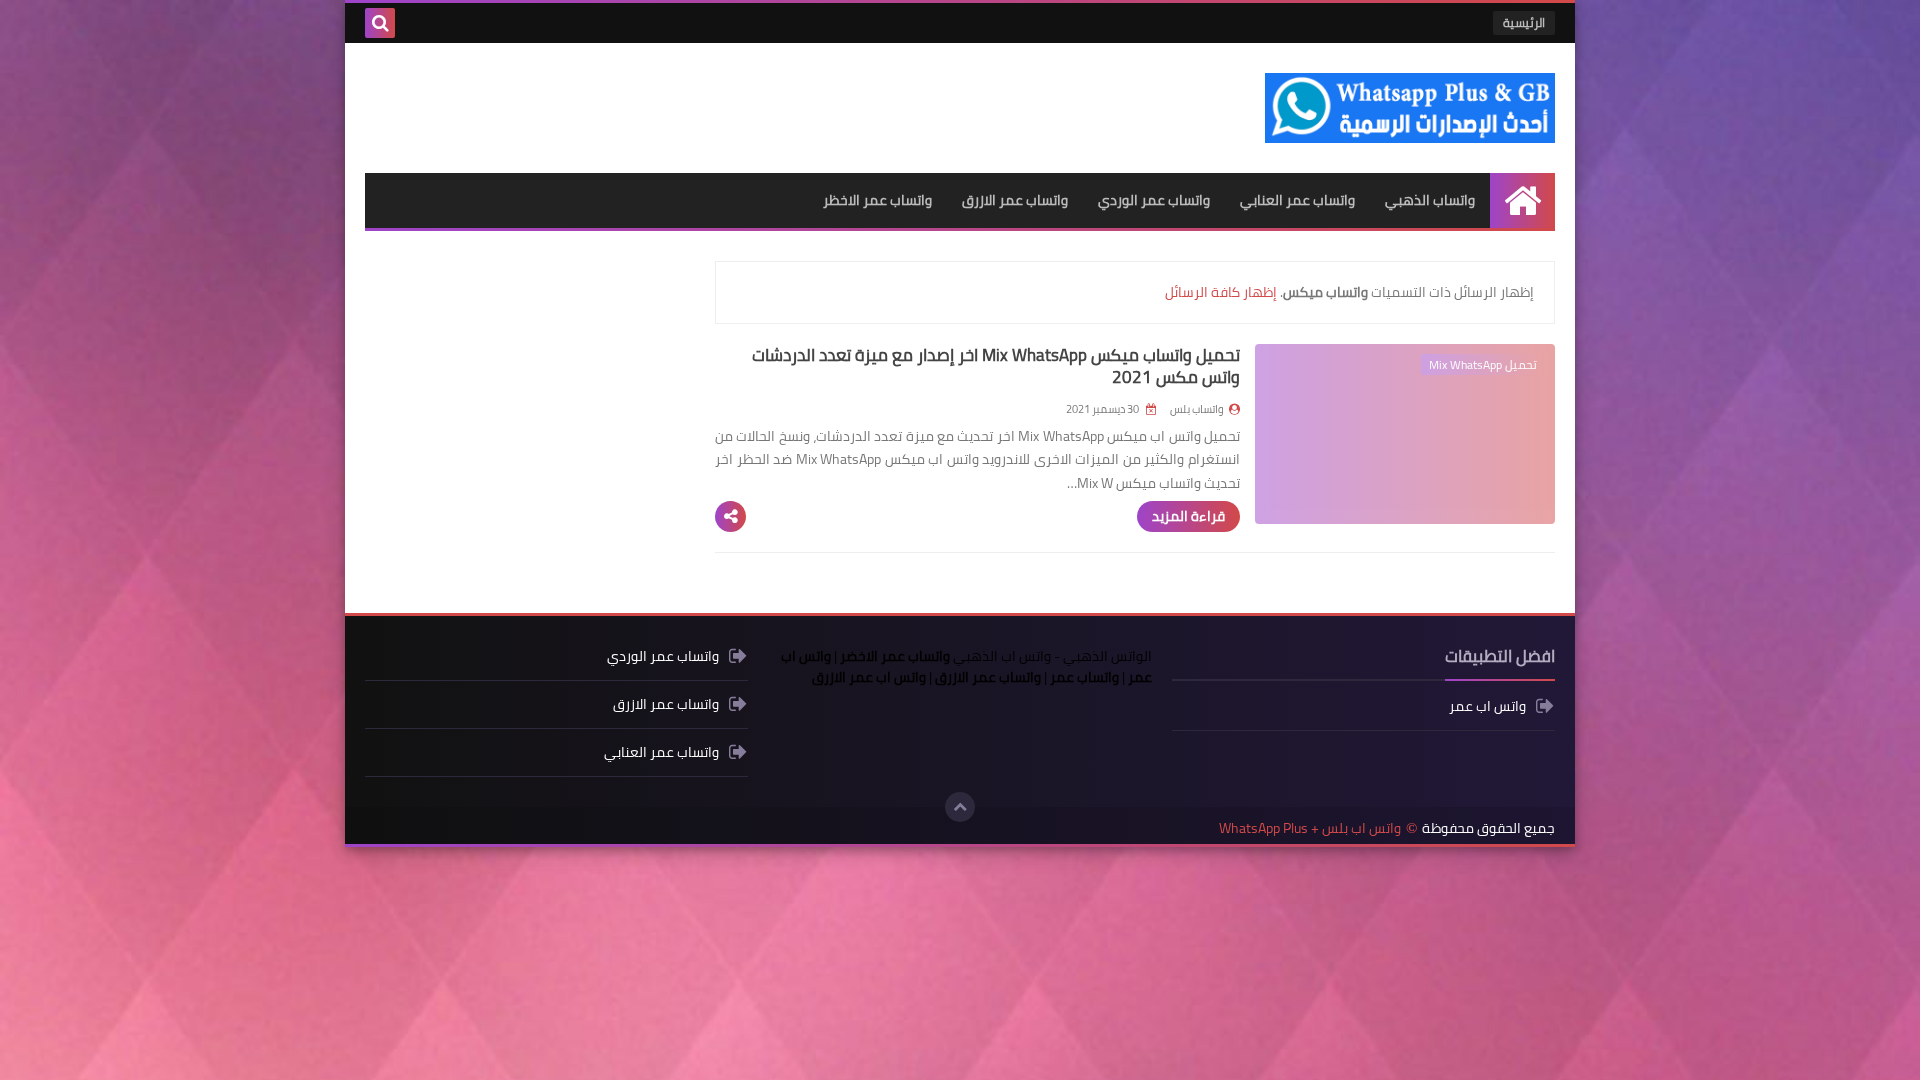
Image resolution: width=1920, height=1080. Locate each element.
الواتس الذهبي (1107, 656)
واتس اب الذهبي (1002, 656)
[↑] (960, 807)
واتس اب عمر (1487, 707)
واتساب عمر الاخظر (877, 200)
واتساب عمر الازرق (1015, 200)
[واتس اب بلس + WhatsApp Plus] (1410, 108)
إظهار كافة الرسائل (1221, 292)
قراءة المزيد (1188, 516)
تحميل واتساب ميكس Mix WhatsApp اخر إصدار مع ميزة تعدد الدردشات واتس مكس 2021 (996, 366)
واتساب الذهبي (1430, 200)
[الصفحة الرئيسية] (1522, 200)
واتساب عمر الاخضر (895, 656)
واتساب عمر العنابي (1297, 200)
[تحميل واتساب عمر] (426, 23)
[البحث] (380, 23)
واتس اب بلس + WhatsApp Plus (1310, 828)
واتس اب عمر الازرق (869, 677)
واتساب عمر (1084, 677)
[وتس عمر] (458, 23)
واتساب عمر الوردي (1154, 200)
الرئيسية (1524, 22)
